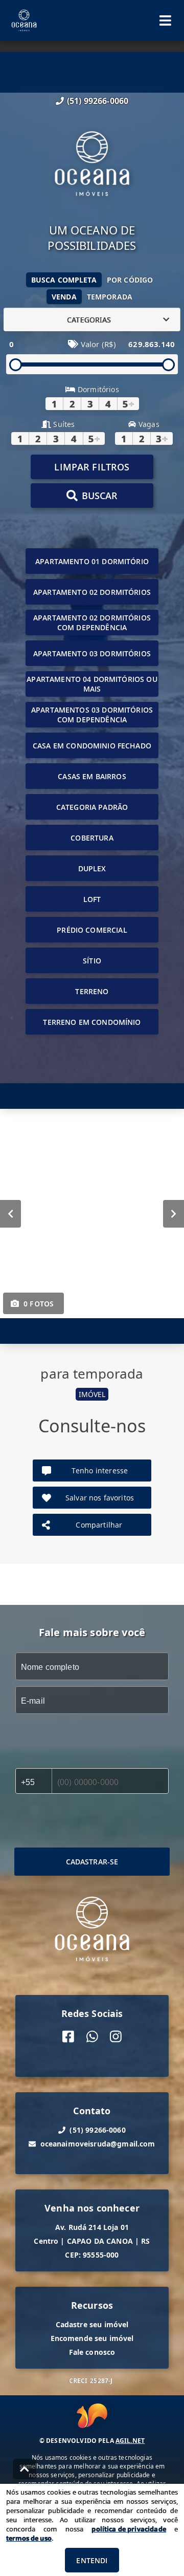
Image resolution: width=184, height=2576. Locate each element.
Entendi (92, 2560)
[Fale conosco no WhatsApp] (92, 2037)
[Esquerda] (10, 1214)
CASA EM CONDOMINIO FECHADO (92, 746)
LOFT (92, 899)
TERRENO (92, 991)
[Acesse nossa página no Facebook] (68, 2037)
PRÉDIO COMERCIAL (92, 930)
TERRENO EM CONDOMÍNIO (92, 1022)
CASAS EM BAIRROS (92, 776)
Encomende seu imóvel (92, 2338)
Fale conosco (92, 2352)
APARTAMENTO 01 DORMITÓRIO (92, 561)
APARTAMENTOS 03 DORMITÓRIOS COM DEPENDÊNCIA (92, 715)
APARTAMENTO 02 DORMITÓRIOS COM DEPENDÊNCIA (92, 622)
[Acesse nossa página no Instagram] (116, 2037)
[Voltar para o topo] (25, 2469)
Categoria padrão (92, 807)
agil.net (130, 2441)
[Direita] (174, 1214)
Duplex (92, 868)
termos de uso (29, 2538)
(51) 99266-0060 (98, 101)
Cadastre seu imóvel (92, 2324)
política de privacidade (129, 2529)
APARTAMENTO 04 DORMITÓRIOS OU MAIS (92, 684)
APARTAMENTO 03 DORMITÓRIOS (92, 653)
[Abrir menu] (165, 20)
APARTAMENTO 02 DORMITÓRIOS (92, 592)
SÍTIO (92, 961)
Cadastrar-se (92, 1862)
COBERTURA (92, 838)
